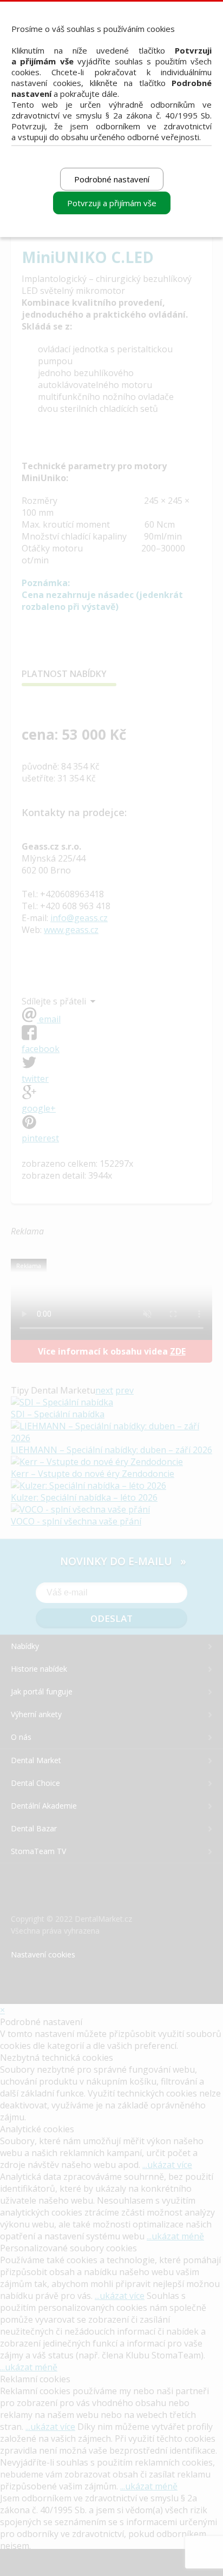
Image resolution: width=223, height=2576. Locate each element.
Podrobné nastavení (112, 179)
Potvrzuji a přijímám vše (112, 203)
